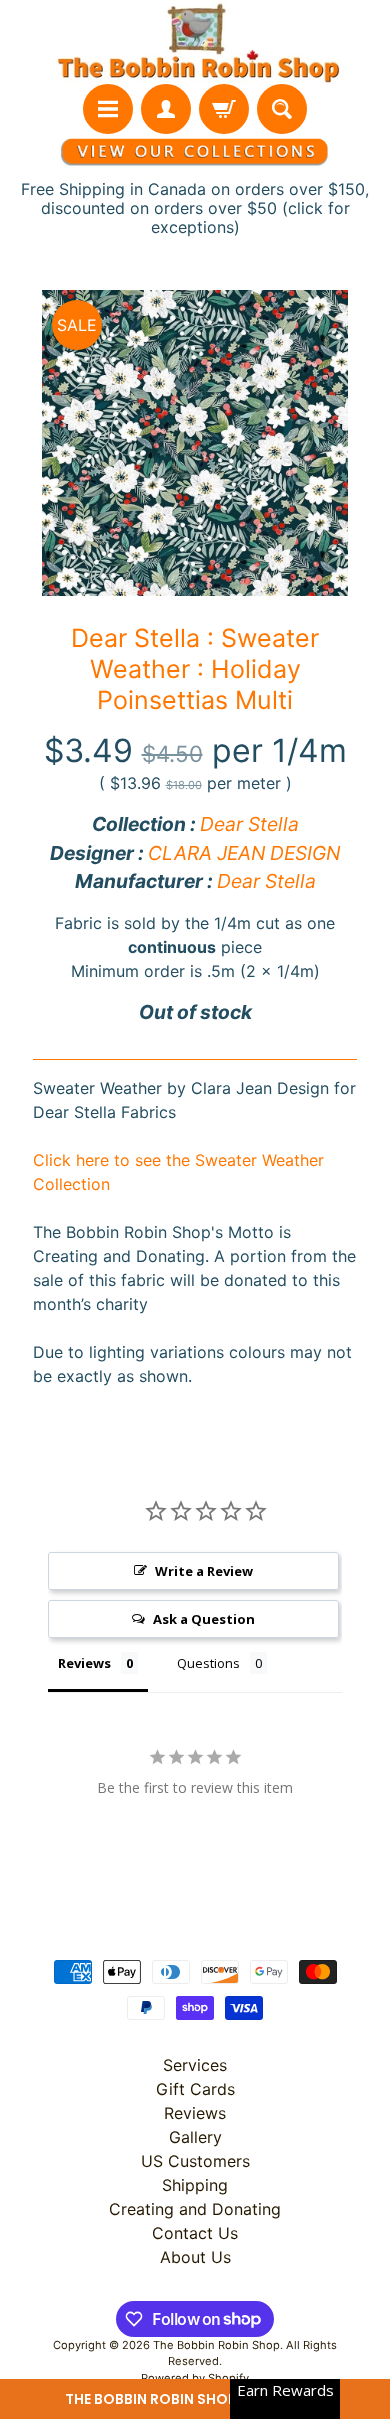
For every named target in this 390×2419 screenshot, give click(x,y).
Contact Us (195, 2233)
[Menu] (108, 109)
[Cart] (224, 109)
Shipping (195, 2185)
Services (195, 2065)
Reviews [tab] (84, 1663)
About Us (195, 2257)
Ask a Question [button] (204, 1619)
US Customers (195, 2161)
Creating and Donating (195, 2209)
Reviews (195, 2113)
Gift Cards (195, 2089)
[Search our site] (282, 109)
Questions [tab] (208, 1663)
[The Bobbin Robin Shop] (195, 42)
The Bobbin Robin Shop (216, 2345)
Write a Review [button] (204, 1571)
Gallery (195, 2137)
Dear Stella (249, 824)
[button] (195, 2399)
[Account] (166, 109)
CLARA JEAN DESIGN (244, 853)
